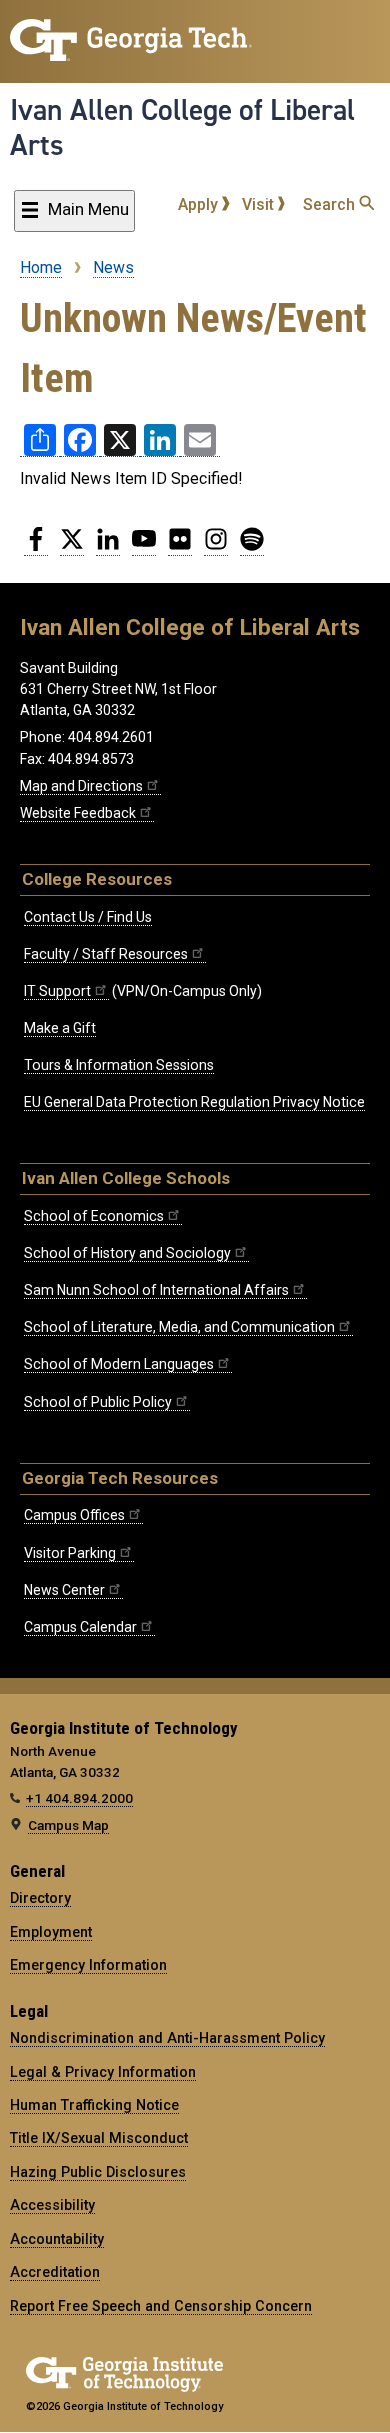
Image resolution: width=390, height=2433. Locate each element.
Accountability (57, 2239)
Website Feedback (78, 813)
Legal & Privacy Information (103, 2072)
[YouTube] (144, 547)
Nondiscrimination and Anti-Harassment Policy (167, 2038)
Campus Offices (74, 1515)
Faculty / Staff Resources (106, 954)
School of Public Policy (98, 1402)
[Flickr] (180, 547)
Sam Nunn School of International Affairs (156, 1290)
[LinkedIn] (108, 547)
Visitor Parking (70, 1553)
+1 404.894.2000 (79, 1798)
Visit (260, 204)
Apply (200, 204)
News (113, 267)
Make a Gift (60, 1028)
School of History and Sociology (127, 1253)
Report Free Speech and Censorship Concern (161, 2306)
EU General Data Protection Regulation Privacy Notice (194, 1102)
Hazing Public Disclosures (98, 2172)
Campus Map (68, 1825)
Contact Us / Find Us (88, 917)
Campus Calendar (80, 1627)
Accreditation (55, 2272)
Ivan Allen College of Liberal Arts (182, 127)
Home (41, 267)
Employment (51, 1932)
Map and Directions (81, 786)
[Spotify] (252, 547)
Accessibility (52, 2205)
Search (331, 204)
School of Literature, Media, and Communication (179, 1327)
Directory (40, 1898)
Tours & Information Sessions (119, 1065)
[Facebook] (36, 547)
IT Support (57, 991)
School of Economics (94, 1216)
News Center (64, 1590)
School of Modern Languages (119, 1364)
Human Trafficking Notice (94, 2105)
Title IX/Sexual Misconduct (99, 2138)
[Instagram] (216, 547)
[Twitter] (72, 547)
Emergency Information (88, 1965)
